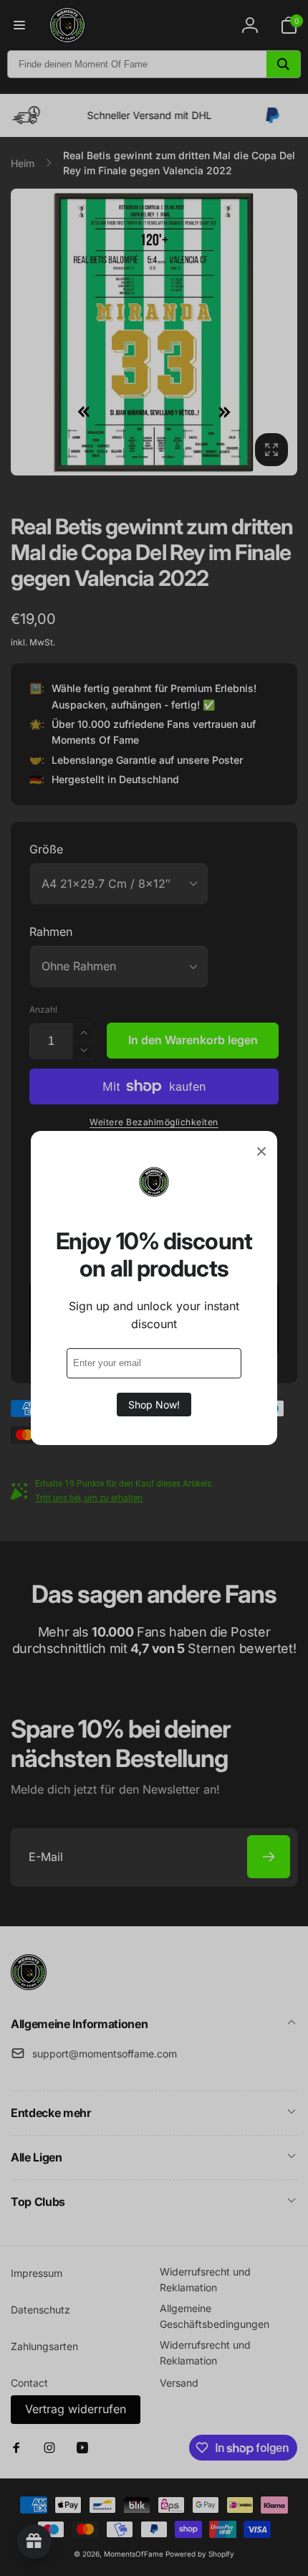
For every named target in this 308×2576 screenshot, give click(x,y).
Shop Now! (154, 1405)
